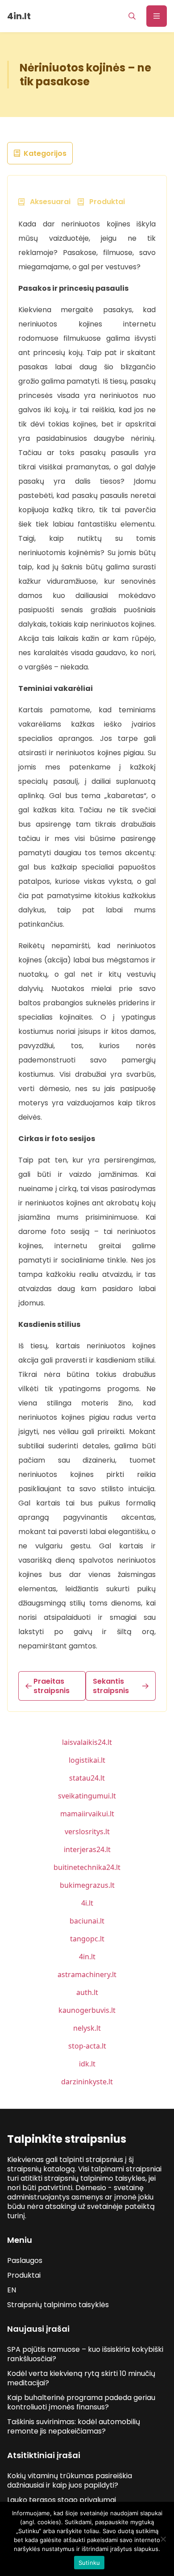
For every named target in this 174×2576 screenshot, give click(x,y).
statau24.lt (87, 1778)
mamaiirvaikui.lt (87, 1814)
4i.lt (87, 1903)
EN (12, 2290)
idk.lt (87, 2064)
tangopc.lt (87, 1939)
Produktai (24, 2275)
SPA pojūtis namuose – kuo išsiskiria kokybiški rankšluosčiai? (85, 2354)
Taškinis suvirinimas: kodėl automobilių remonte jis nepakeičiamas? (74, 2426)
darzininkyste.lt (87, 2082)
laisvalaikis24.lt (87, 1742)
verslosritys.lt (87, 1832)
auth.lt (87, 1992)
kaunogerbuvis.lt (87, 2010)
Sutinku (89, 2563)
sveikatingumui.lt (87, 1796)
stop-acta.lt (87, 2046)
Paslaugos (25, 2260)
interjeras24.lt (87, 1849)
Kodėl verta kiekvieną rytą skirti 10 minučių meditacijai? (81, 2378)
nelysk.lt (87, 2028)
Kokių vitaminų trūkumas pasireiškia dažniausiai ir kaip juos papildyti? (70, 2480)
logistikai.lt (87, 1760)
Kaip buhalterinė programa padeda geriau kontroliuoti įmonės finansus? (81, 2402)
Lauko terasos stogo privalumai (62, 2500)
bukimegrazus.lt (87, 1885)
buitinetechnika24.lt (87, 1867)
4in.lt (87, 1957)
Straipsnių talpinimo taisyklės (58, 2305)
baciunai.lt (87, 1921)
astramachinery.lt (87, 1974)
